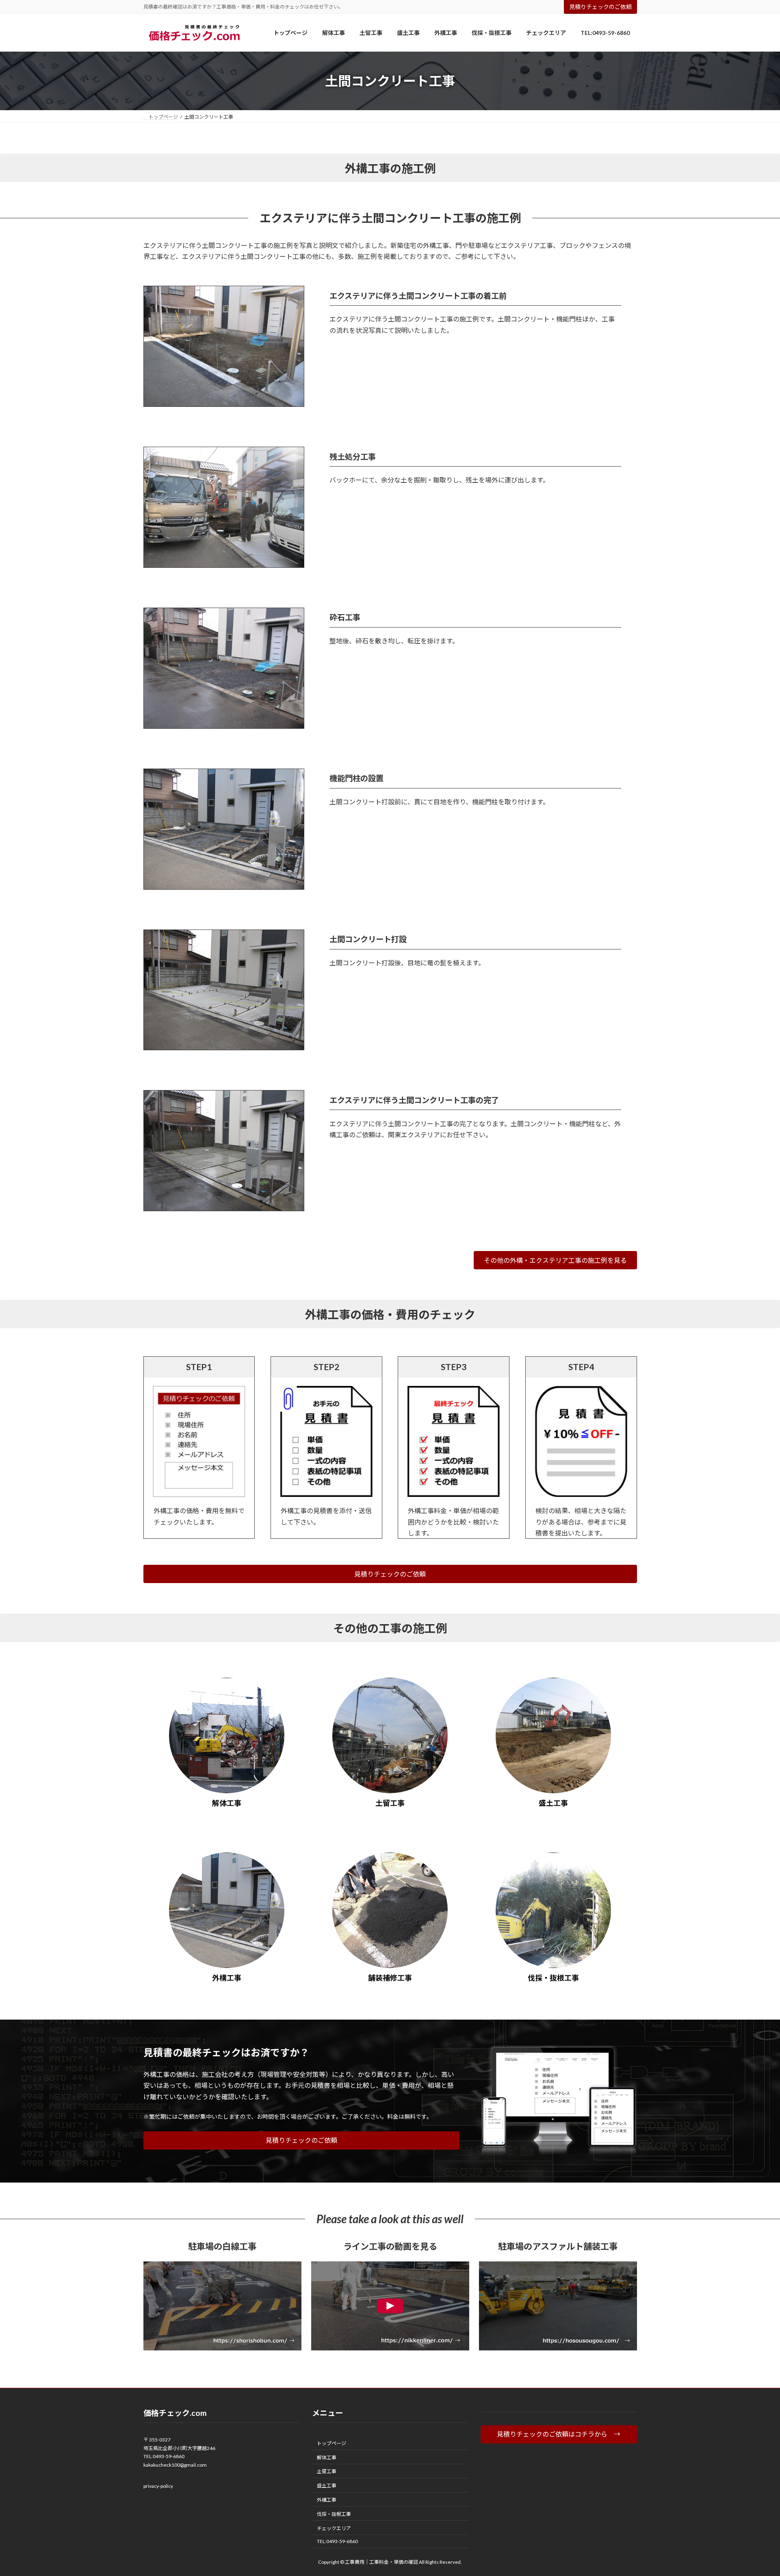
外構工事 (327, 2500)
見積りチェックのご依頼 (600, 7)
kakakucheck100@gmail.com (175, 2465)
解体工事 (327, 2458)
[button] (555, 1260)
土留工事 (327, 2471)
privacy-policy (158, 2486)
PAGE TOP (755, 2491)
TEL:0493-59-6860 (164, 2456)
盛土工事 (327, 2486)
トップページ (331, 2443)
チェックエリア (334, 2528)
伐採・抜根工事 (334, 2514)
